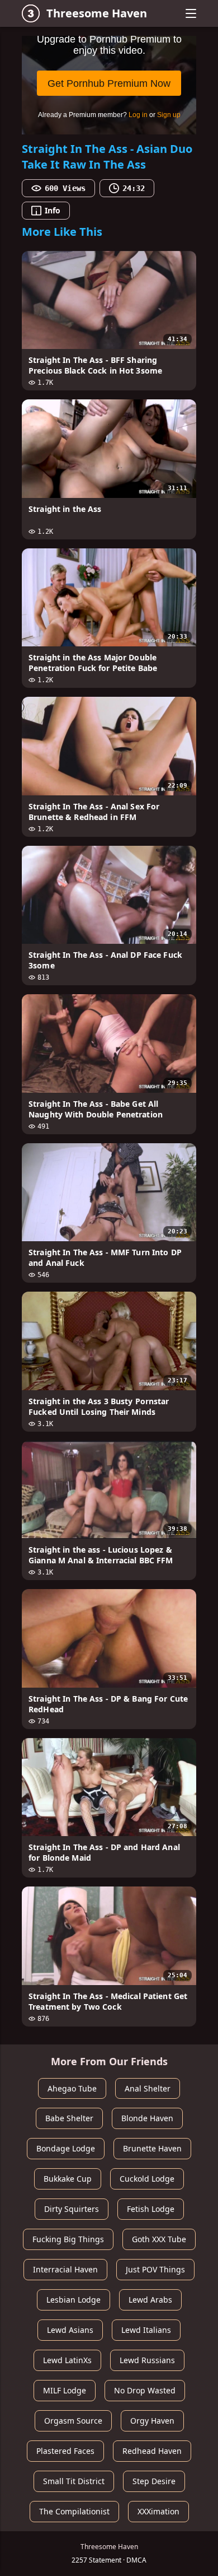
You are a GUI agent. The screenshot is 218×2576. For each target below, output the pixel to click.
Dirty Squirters (72, 2209)
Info (53, 210)
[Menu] (191, 13)
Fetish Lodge (151, 2209)
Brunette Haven (152, 2148)
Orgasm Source (73, 2421)
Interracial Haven (65, 2269)
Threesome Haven (97, 13)
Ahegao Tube (72, 2088)
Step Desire (154, 2481)
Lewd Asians (70, 2330)
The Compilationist (74, 2511)
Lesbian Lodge (74, 2300)
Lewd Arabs (150, 2300)
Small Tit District (74, 2481)
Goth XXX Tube (159, 2239)
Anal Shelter (148, 2088)
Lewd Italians (146, 2330)
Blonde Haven (147, 2118)
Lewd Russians (147, 2360)
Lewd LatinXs (67, 2360)
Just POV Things (155, 2269)
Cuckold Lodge (147, 2179)
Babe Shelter (69, 2118)
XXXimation (158, 2511)
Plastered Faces (65, 2451)
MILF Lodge (65, 2390)
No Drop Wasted (145, 2390)
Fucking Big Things (68, 2239)
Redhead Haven (152, 2451)
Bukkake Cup (68, 2179)
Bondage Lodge (66, 2148)
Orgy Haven (152, 2421)
